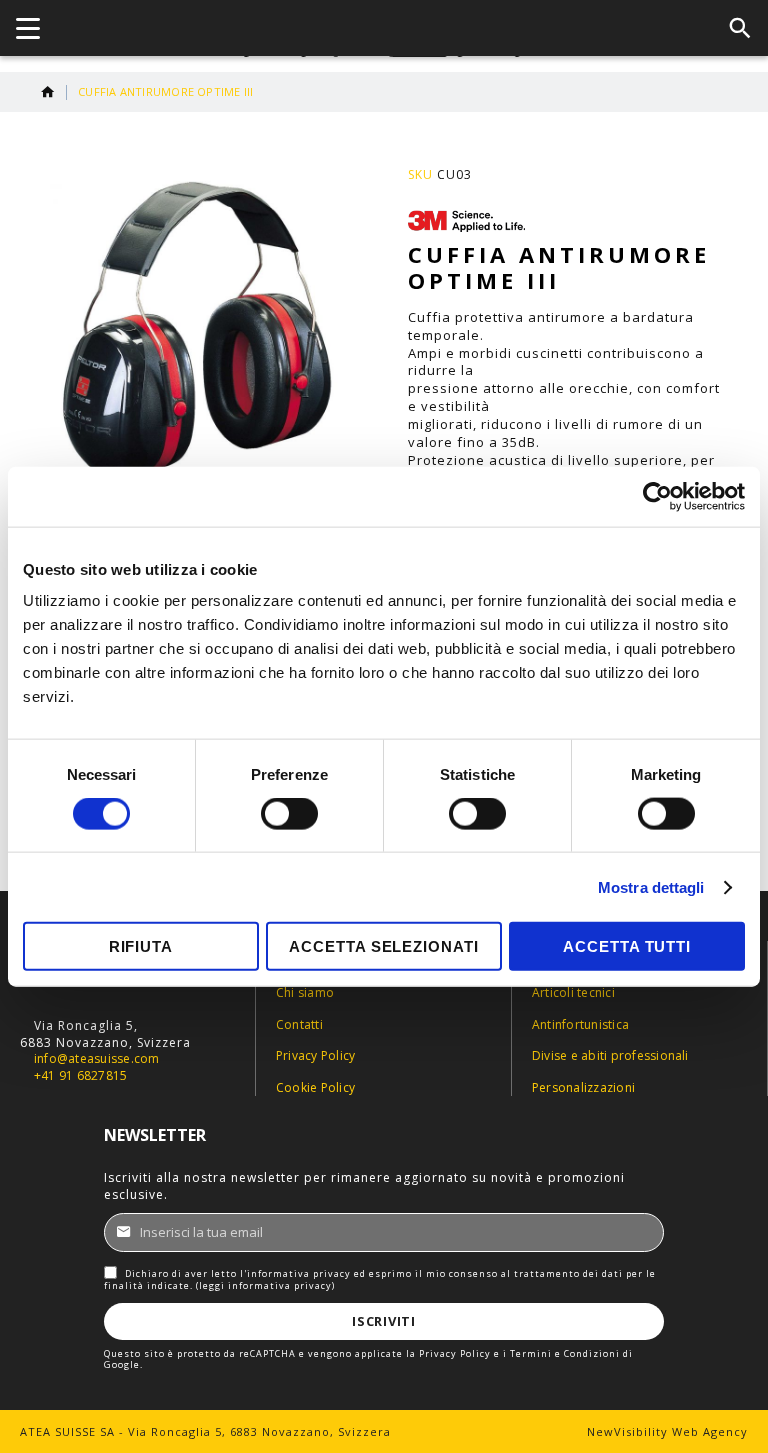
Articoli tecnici (573, 993)
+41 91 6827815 (80, 1076)
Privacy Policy (315, 1056)
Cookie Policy (315, 1088)
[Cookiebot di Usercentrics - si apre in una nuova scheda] (657, 496)
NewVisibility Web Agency (667, 1431)
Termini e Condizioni (565, 1353)
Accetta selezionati (383, 946)
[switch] (289, 815)
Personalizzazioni (583, 1088)
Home (48, 92)
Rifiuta (141, 946)
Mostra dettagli (651, 886)
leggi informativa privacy (265, 1285)
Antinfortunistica (580, 1025)
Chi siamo (305, 993)
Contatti (299, 1025)
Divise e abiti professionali (610, 1056)
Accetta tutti (627, 946)
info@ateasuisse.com (97, 1059)
